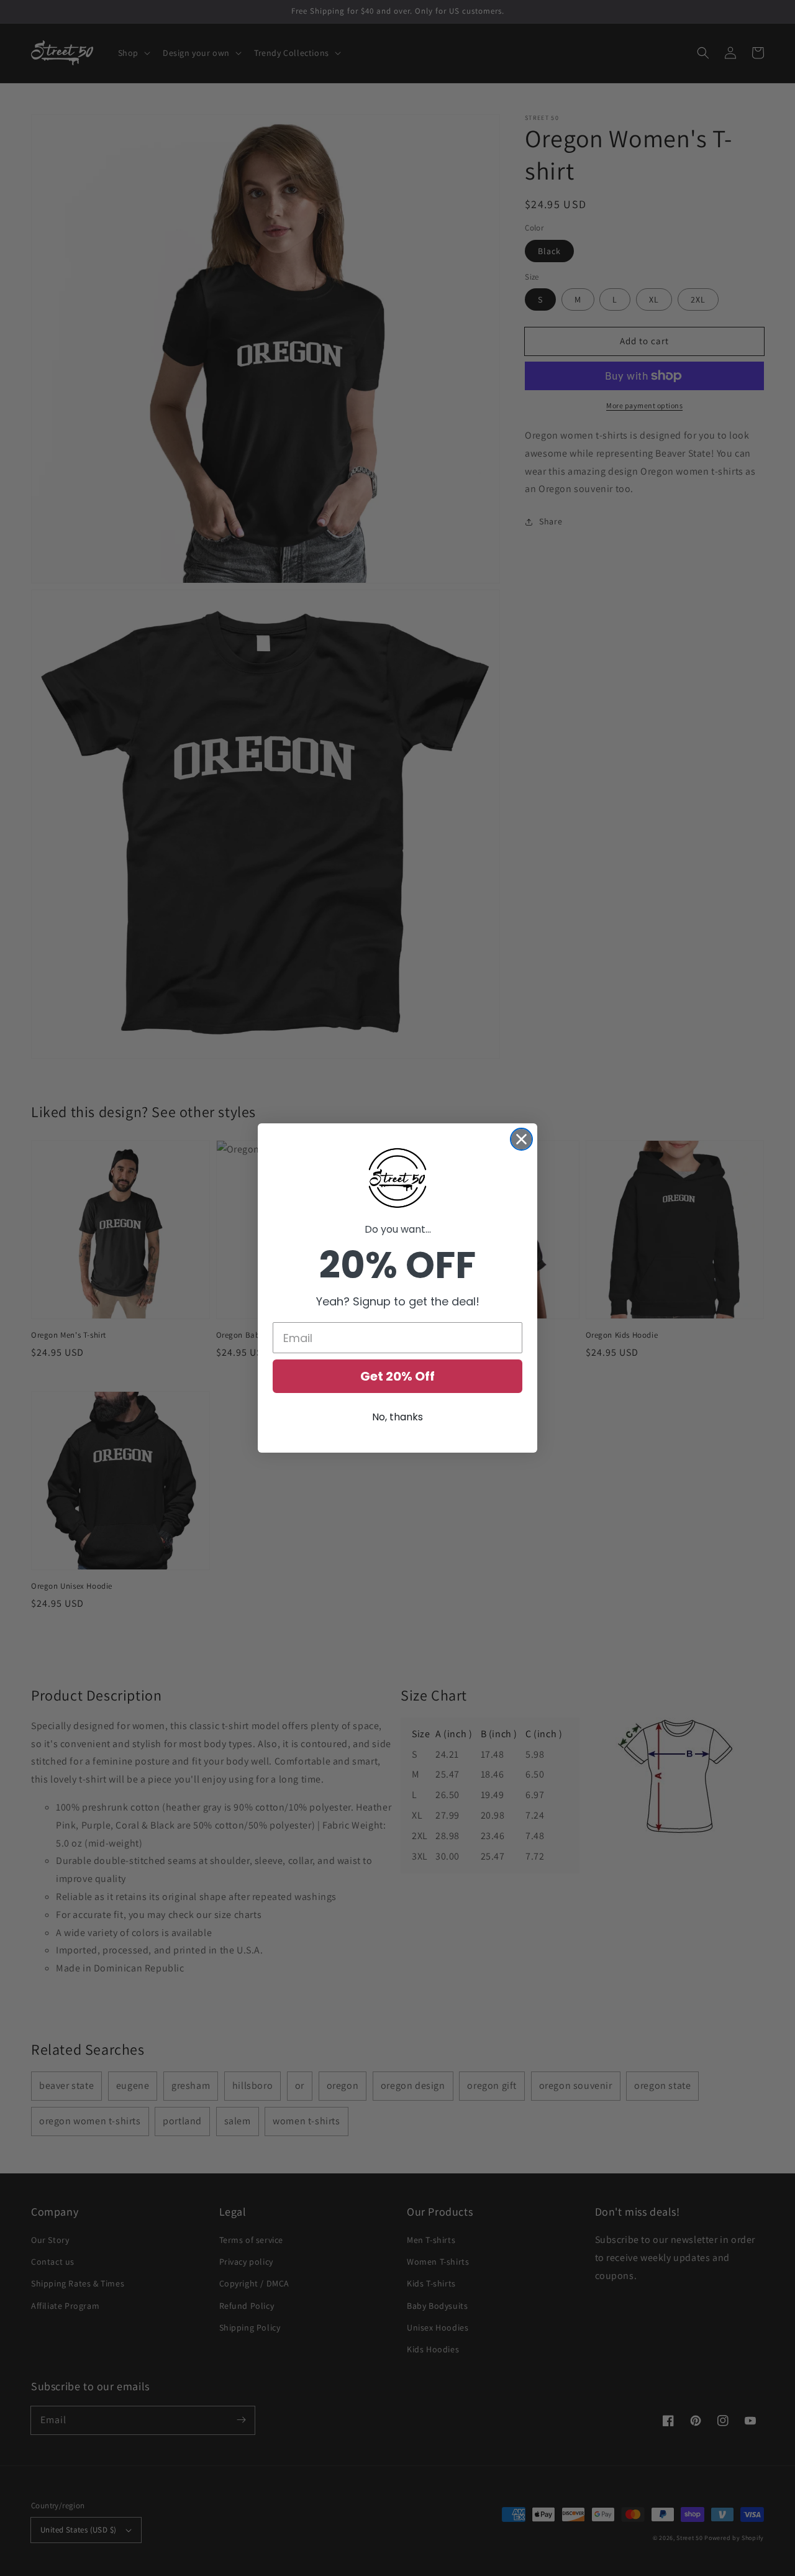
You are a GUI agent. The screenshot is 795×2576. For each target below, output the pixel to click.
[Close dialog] (521, 1139)
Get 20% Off (397, 1376)
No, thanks (397, 1417)
